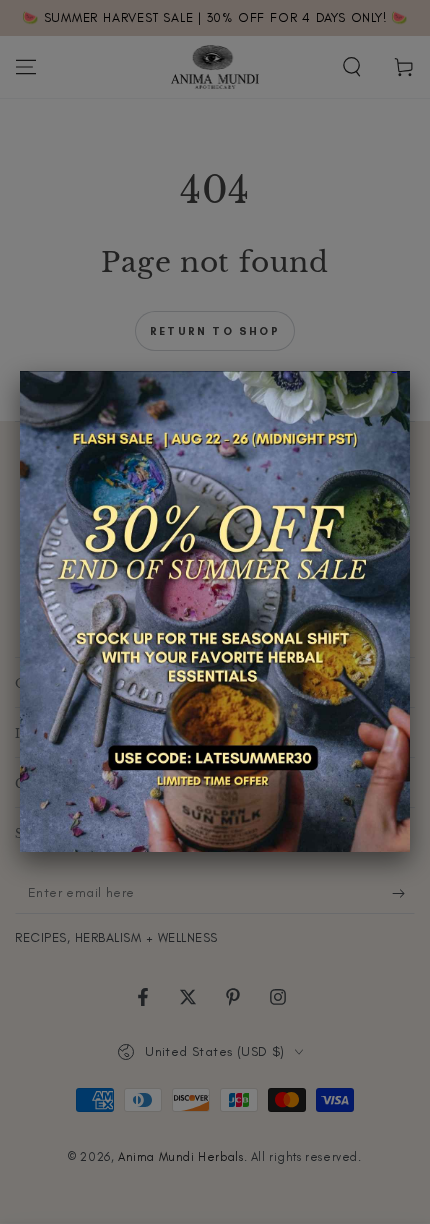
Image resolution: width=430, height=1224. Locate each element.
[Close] (410, 371)
